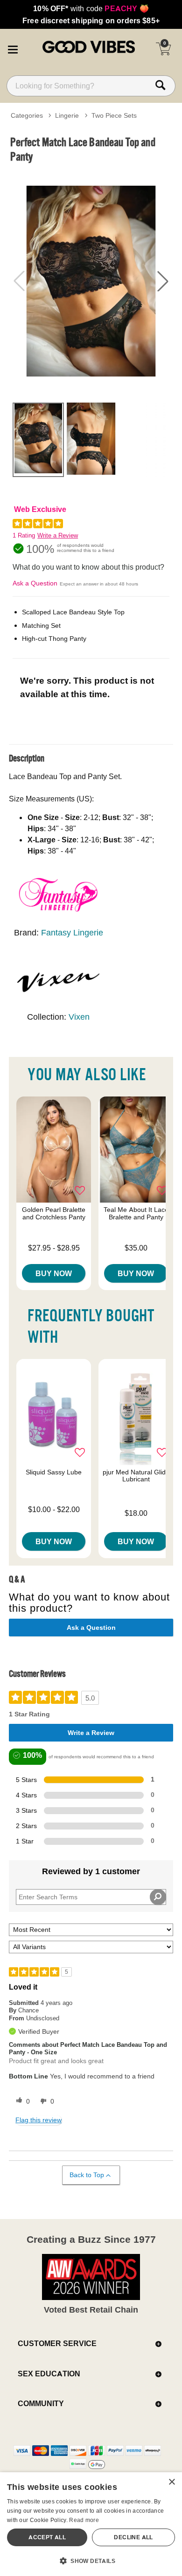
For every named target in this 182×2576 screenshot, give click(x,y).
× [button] (171, 2482)
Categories (27, 115)
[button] (13, 48)
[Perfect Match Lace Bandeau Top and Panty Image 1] (91, 281)
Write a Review (58, 535)
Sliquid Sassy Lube (54, 1472)
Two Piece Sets (114, 115)
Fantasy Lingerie (72, 932)
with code (91, 8)
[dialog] (91, 2524)
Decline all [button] (133, 2537)
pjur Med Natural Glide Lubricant (136, 1476)
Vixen (79, 1017)
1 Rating (24, 535)
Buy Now (54, 1273)
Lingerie (67, 115)
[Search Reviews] (158, 1897)
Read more (84, 2520)
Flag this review (38, 2120)
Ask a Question (35, 583)
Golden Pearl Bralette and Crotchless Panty (54, 1213)
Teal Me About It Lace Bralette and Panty (136, 1213)
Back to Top (87, 2175)
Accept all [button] (47, 2537)
